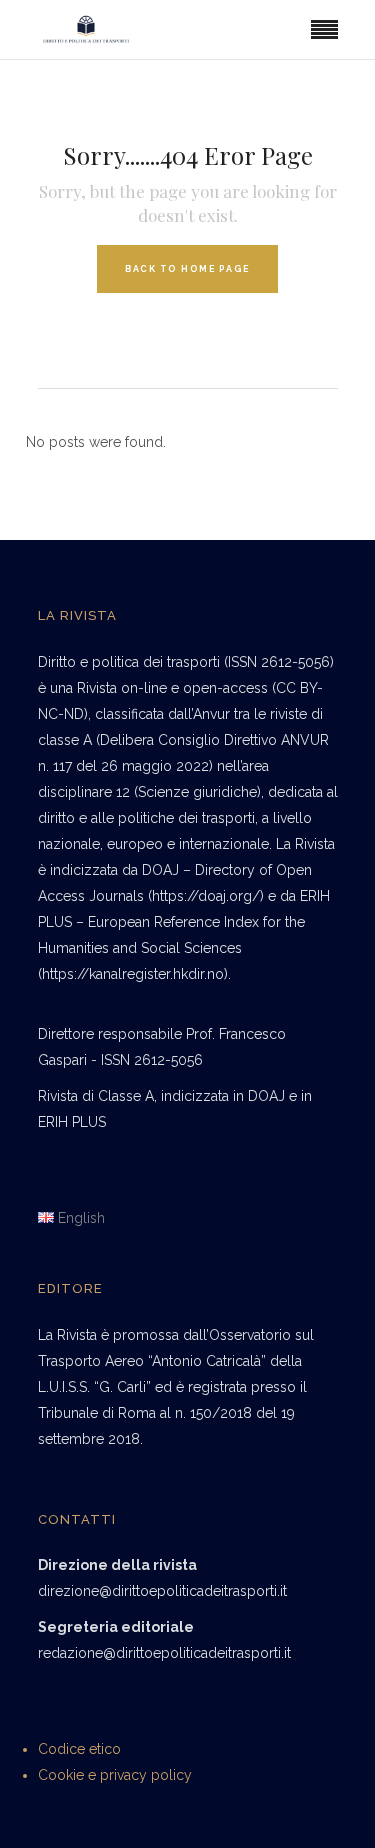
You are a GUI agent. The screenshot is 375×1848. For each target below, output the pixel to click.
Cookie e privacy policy (115, 1775)
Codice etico (79, 1749)
